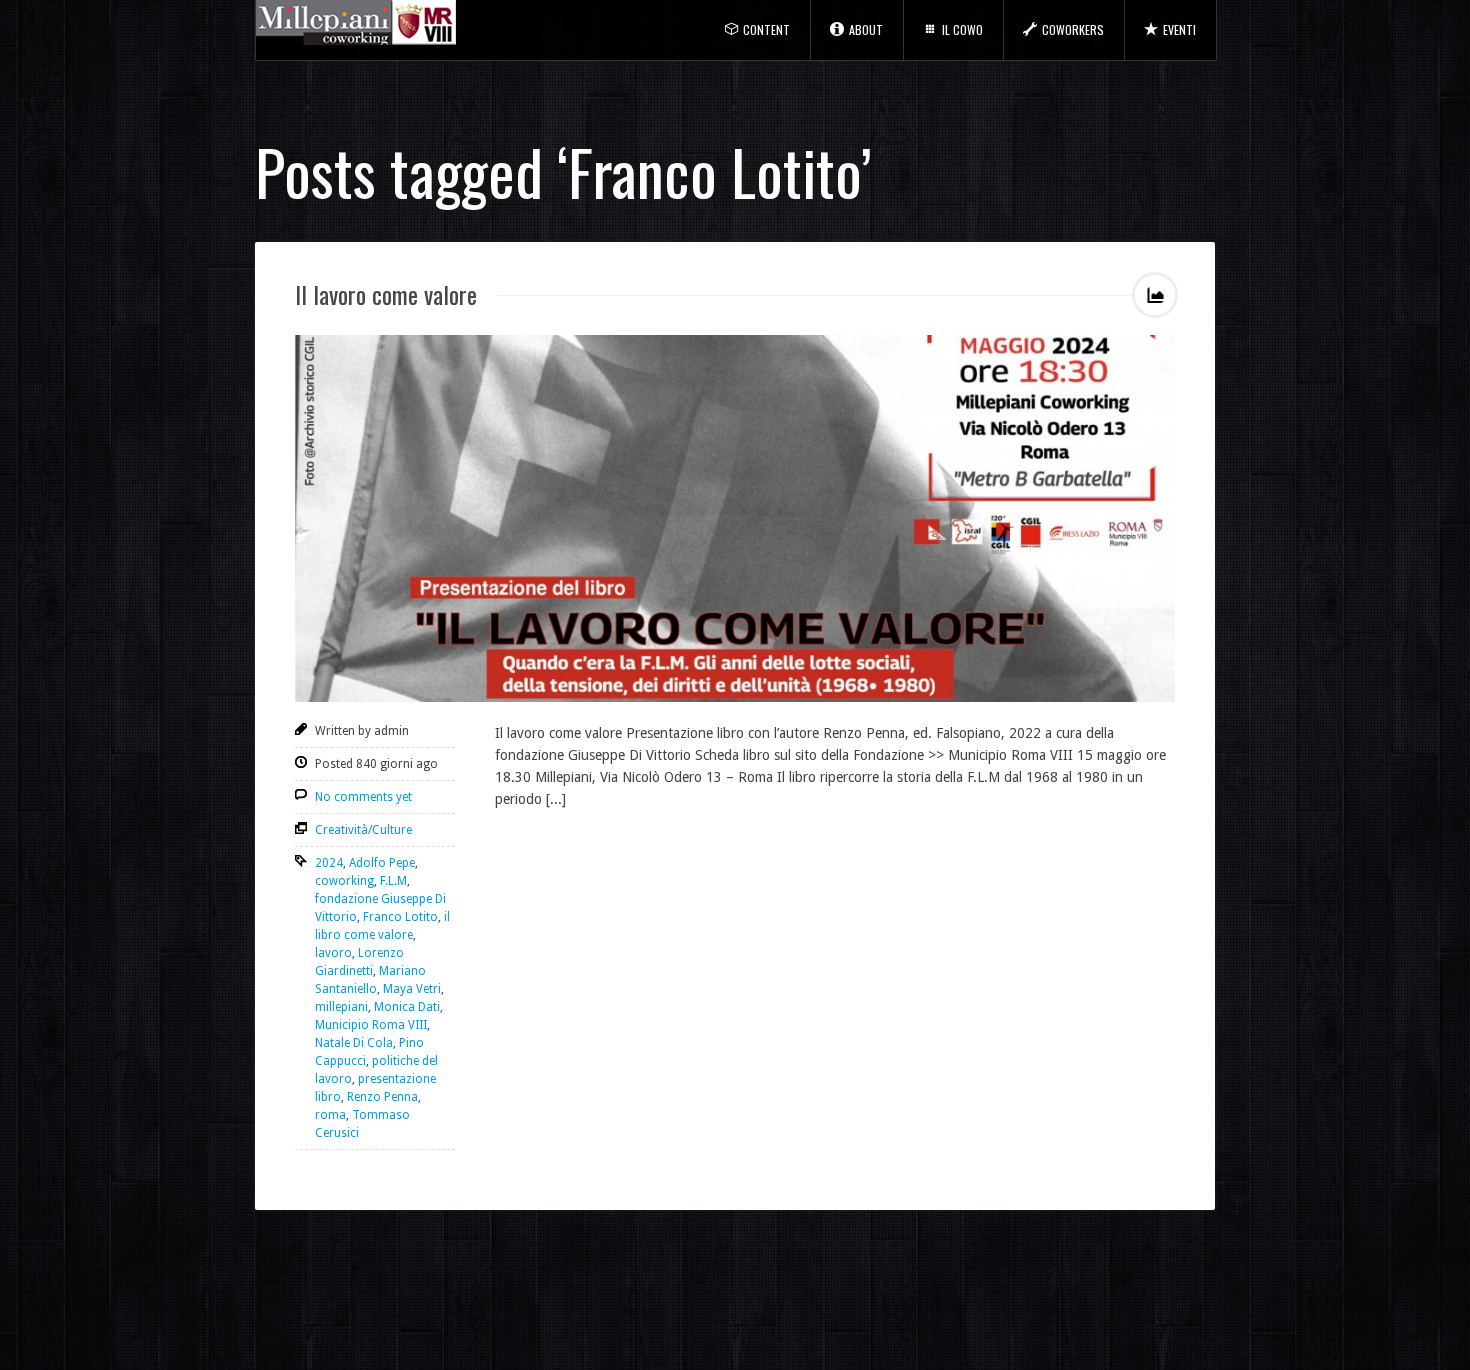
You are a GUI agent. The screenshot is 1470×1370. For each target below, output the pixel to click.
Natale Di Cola (354, 1043)
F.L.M (393, 881)
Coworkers (1073, 29)
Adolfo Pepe (382, 863)
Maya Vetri (412, 989)
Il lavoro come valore (386, 294)
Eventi (1179, 29)
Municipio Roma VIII (371, 1025)
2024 (329, 863)
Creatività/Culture (363, 830)
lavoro (333, 953)
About (866, 29)
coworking (344, 881)
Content (766, 29)
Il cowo (962, 29)
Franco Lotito (400, 917)
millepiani (341, 1007)
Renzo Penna (382, 1097)
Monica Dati (407, 1007)
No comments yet (363, 797)
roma (330, 1115)
